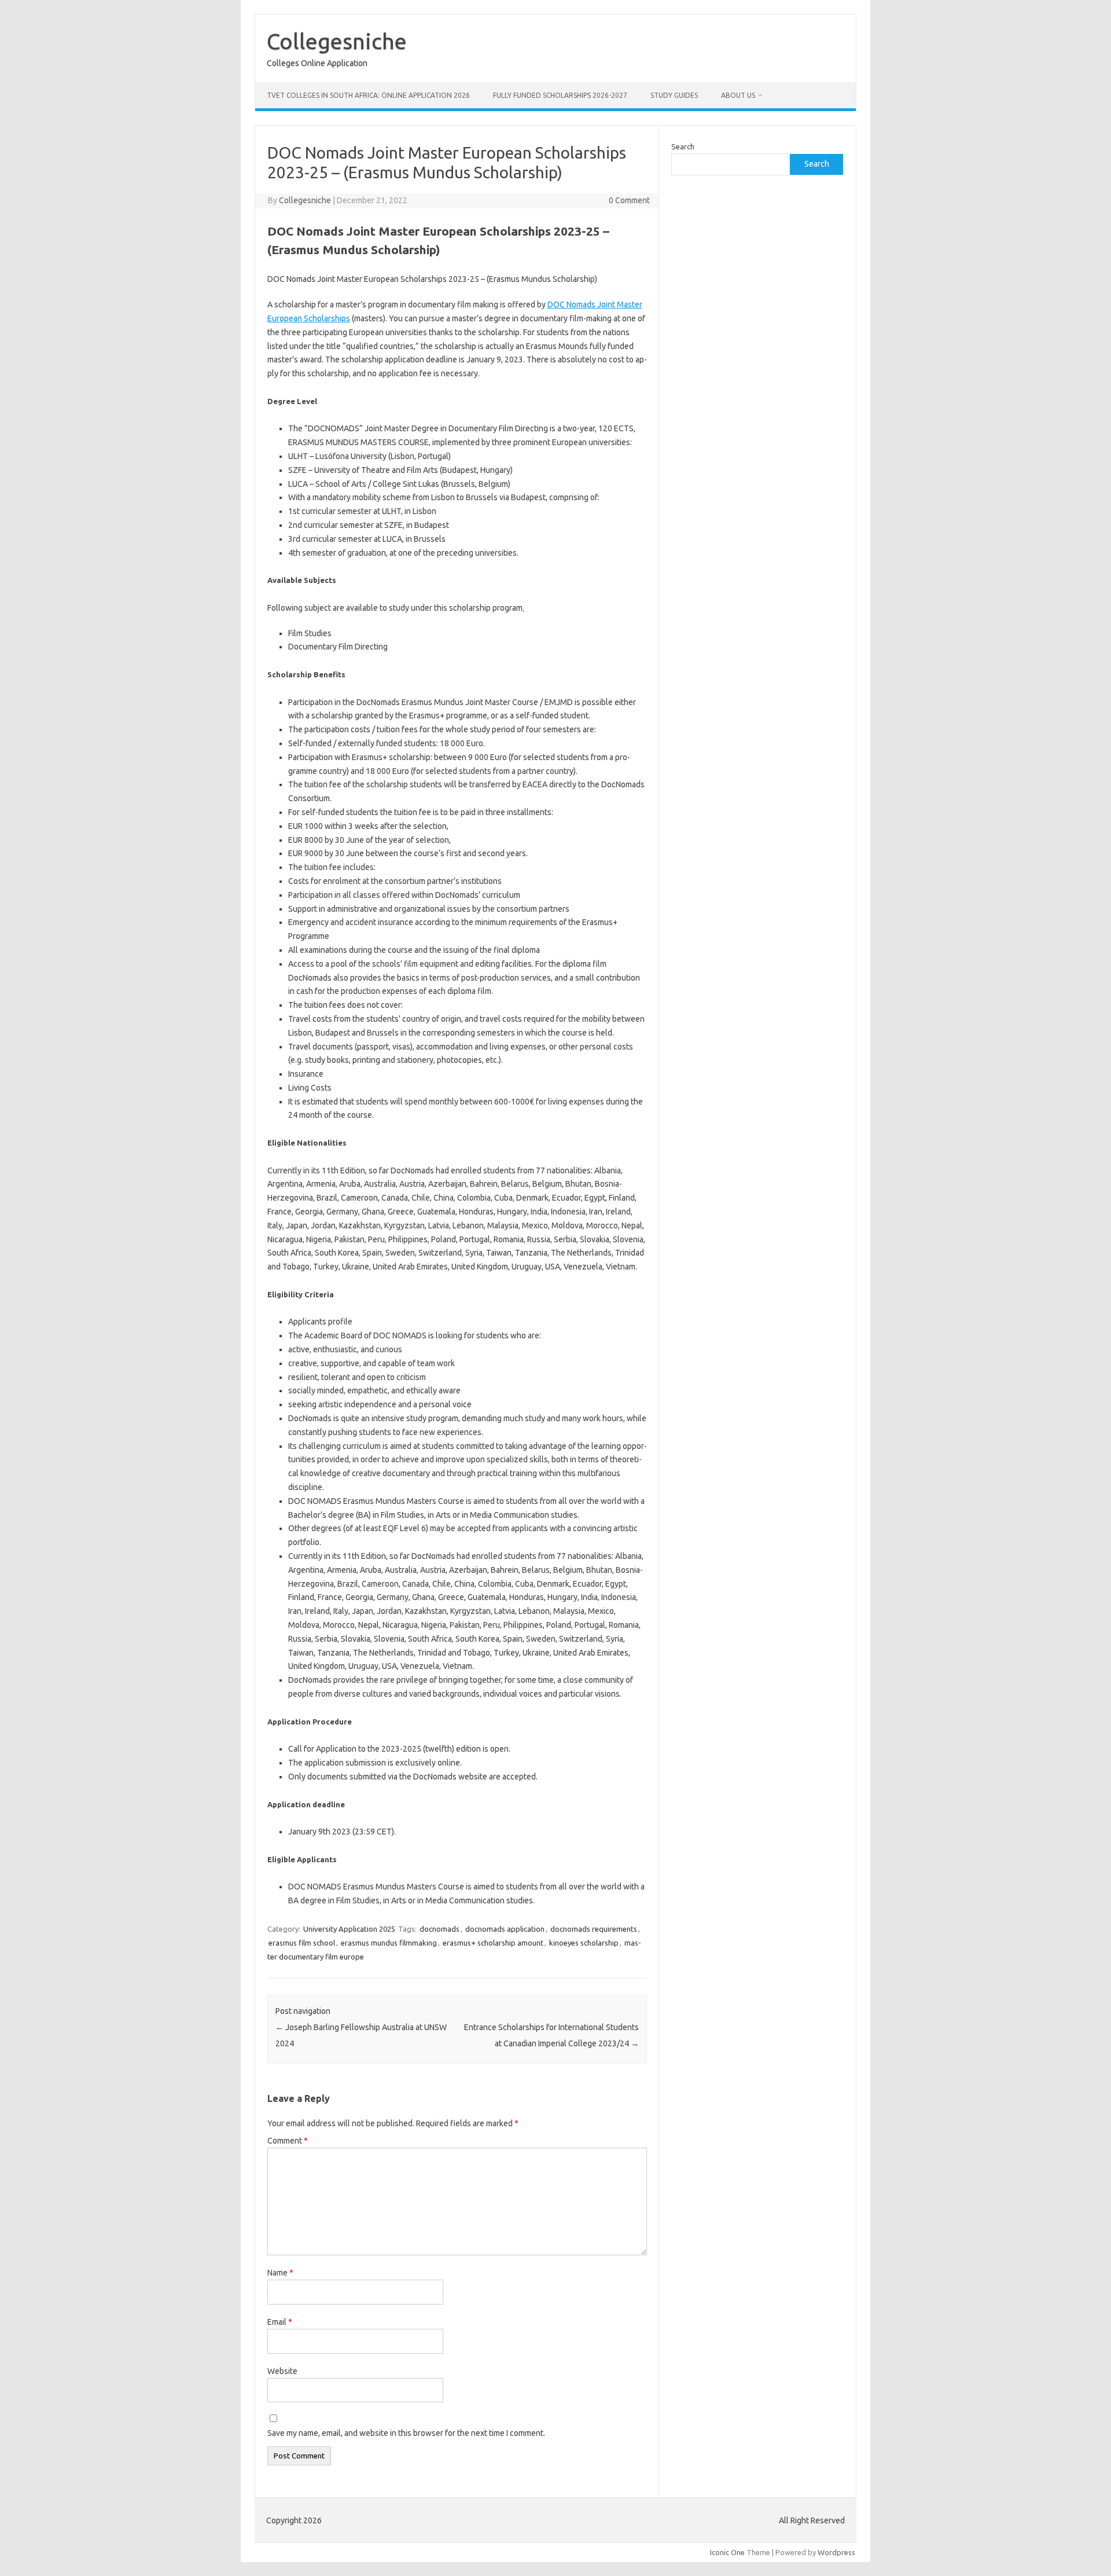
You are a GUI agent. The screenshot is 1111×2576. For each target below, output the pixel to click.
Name (280, 2273)
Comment (288, 2141)
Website (282, 2371)
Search (683, 146)
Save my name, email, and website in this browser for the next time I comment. (406, 2433)
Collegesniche (337, 41)
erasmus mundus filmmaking (389, 1943)
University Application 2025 (349, 1929)
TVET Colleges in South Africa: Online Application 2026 (368, 95)
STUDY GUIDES (674, 95)
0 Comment (629, 200)
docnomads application (505, 1929)
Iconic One (727, 2552)
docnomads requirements (594, 1929)
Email (280, 2322)
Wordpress (836, 2552)
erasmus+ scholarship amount (493, 1943)
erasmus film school (302, 1943)
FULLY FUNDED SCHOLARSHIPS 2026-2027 (560, 95)
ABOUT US (738, 95)
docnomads (439, 1929)
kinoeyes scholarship (584, 1943)
